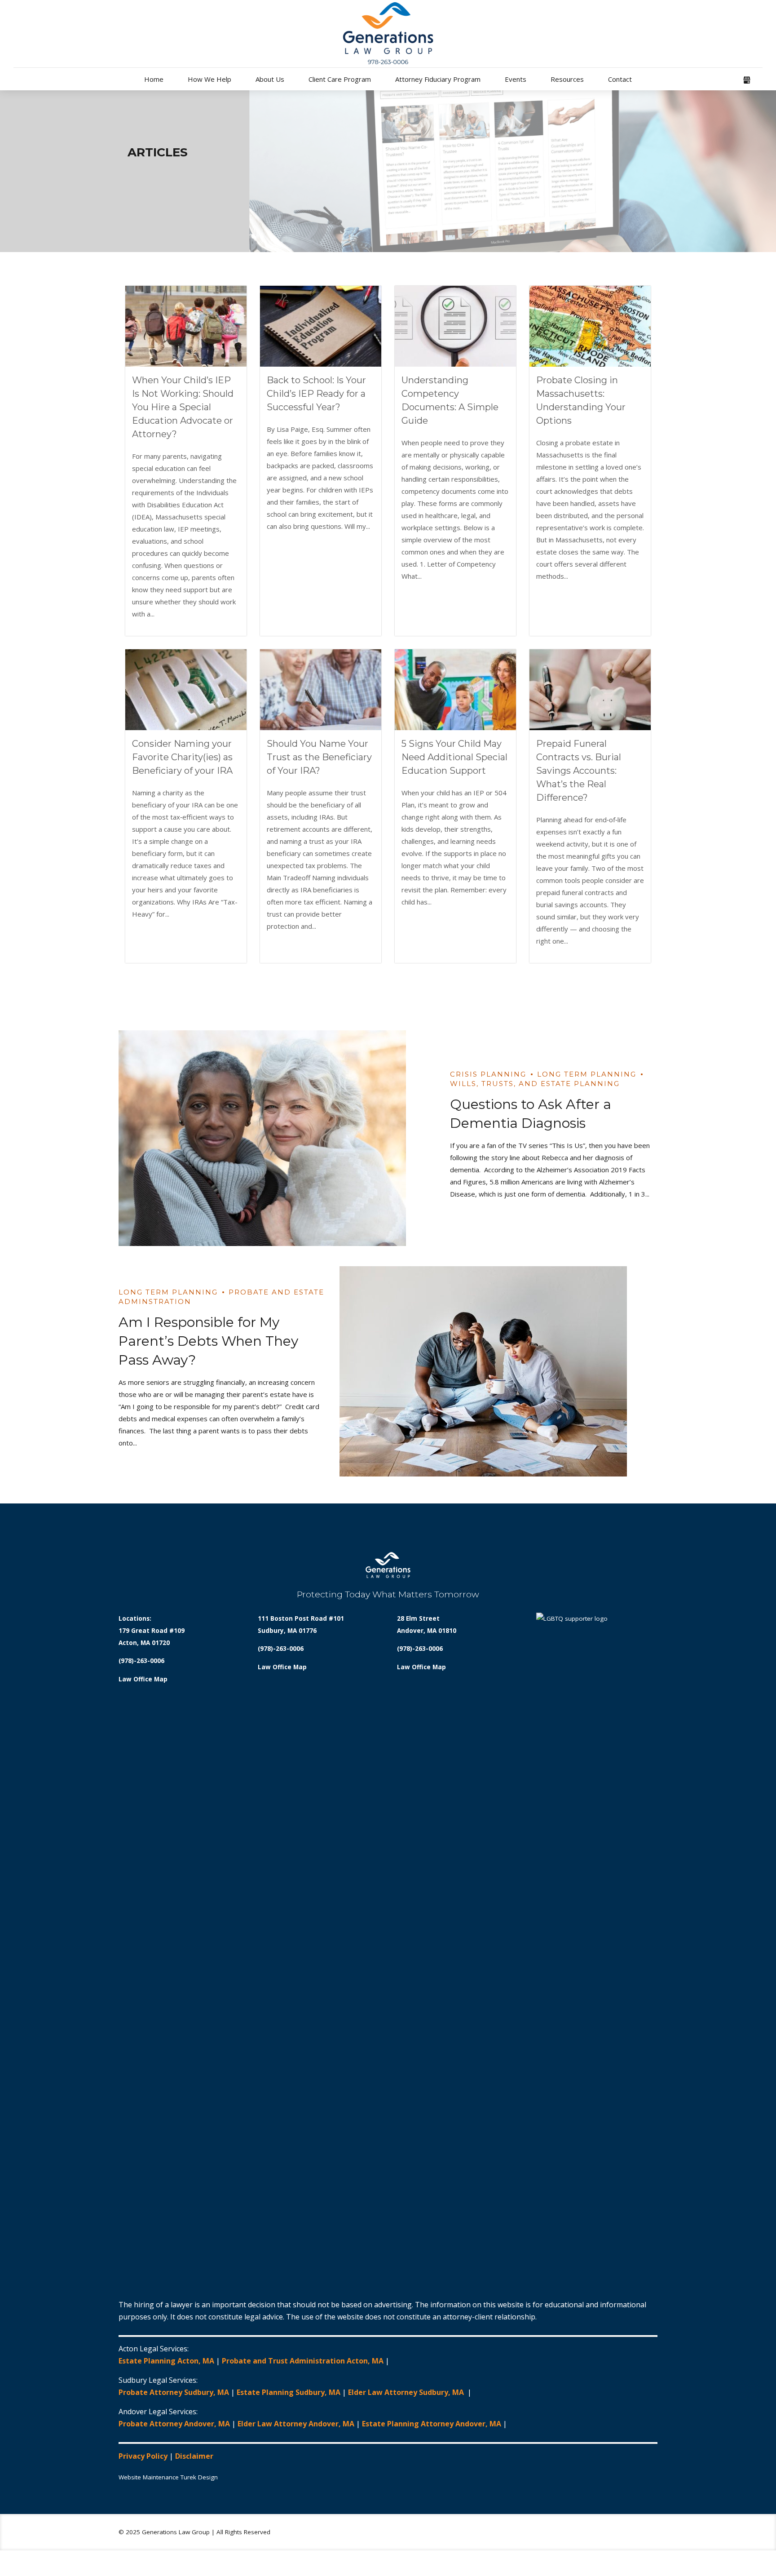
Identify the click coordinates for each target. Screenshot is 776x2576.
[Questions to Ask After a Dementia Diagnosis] (278, 1138)
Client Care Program (340, 79)
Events (516, 79)
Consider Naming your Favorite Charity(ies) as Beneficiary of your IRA (182, 757)
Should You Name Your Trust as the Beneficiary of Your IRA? (319, 757)
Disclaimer (194, 2456)
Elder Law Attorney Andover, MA (296, 2424)
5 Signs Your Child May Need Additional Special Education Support (454, 757)
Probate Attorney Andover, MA (174, 2424)
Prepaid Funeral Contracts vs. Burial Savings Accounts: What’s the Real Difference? (579, 771)
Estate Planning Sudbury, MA (289, 2392)
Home (154, 79)
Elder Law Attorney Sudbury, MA (407, 2392)
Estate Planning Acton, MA (166, 2361)
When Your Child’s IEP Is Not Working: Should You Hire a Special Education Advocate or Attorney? (183, 407)
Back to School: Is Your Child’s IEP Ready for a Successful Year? (316, 394)
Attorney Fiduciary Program (438, 79)
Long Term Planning (587, 1074)
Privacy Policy (143, 2456)
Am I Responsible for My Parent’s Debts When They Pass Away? (208, 1341)
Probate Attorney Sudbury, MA (174, 2392)
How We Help (209, 79)
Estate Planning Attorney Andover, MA (432, 2424)
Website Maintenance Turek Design (168, 2477)
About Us (270, 79)
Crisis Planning (488, 1074)
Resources (567, 79)
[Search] (760, 81)
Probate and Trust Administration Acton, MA (303, 2361)
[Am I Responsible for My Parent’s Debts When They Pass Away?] (498, 1371)
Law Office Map (143, 1679)
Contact (620, 79)
